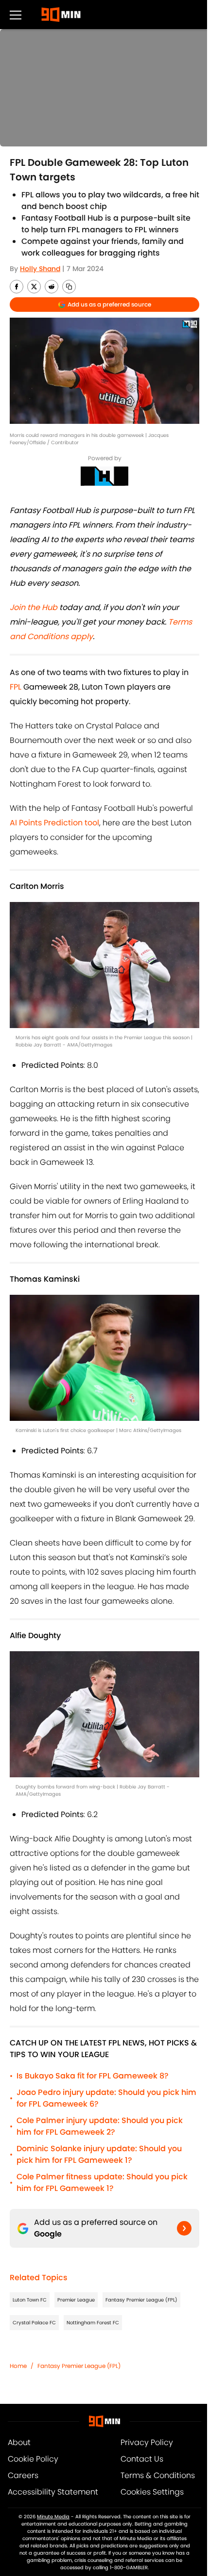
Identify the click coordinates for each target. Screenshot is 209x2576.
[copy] (69, 287)
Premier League (76, 2300)
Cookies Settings (152, 2492)
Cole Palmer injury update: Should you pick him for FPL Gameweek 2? (100, 2126)
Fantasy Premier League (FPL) (141, 2300)
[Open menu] (16, 15)
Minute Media (53, 2517)
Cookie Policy (33, 2459)
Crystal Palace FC (34, 2323)
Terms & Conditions (158, 2475)
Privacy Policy (147, 2442)
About (19, 2442)
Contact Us (142, 2459)
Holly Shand (40, 269)
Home (18, 2366)
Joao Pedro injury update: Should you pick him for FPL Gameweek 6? (106, 2098)
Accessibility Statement (53, 2492)
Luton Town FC (30, 2300)
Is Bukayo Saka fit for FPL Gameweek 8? (93, 2076)
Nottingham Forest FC (93, 2323)
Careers (23, 2475)
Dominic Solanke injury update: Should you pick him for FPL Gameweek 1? (99, 2154)
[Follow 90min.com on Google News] (184, 2228)
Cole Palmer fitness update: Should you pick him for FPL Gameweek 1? (102, 2182)
